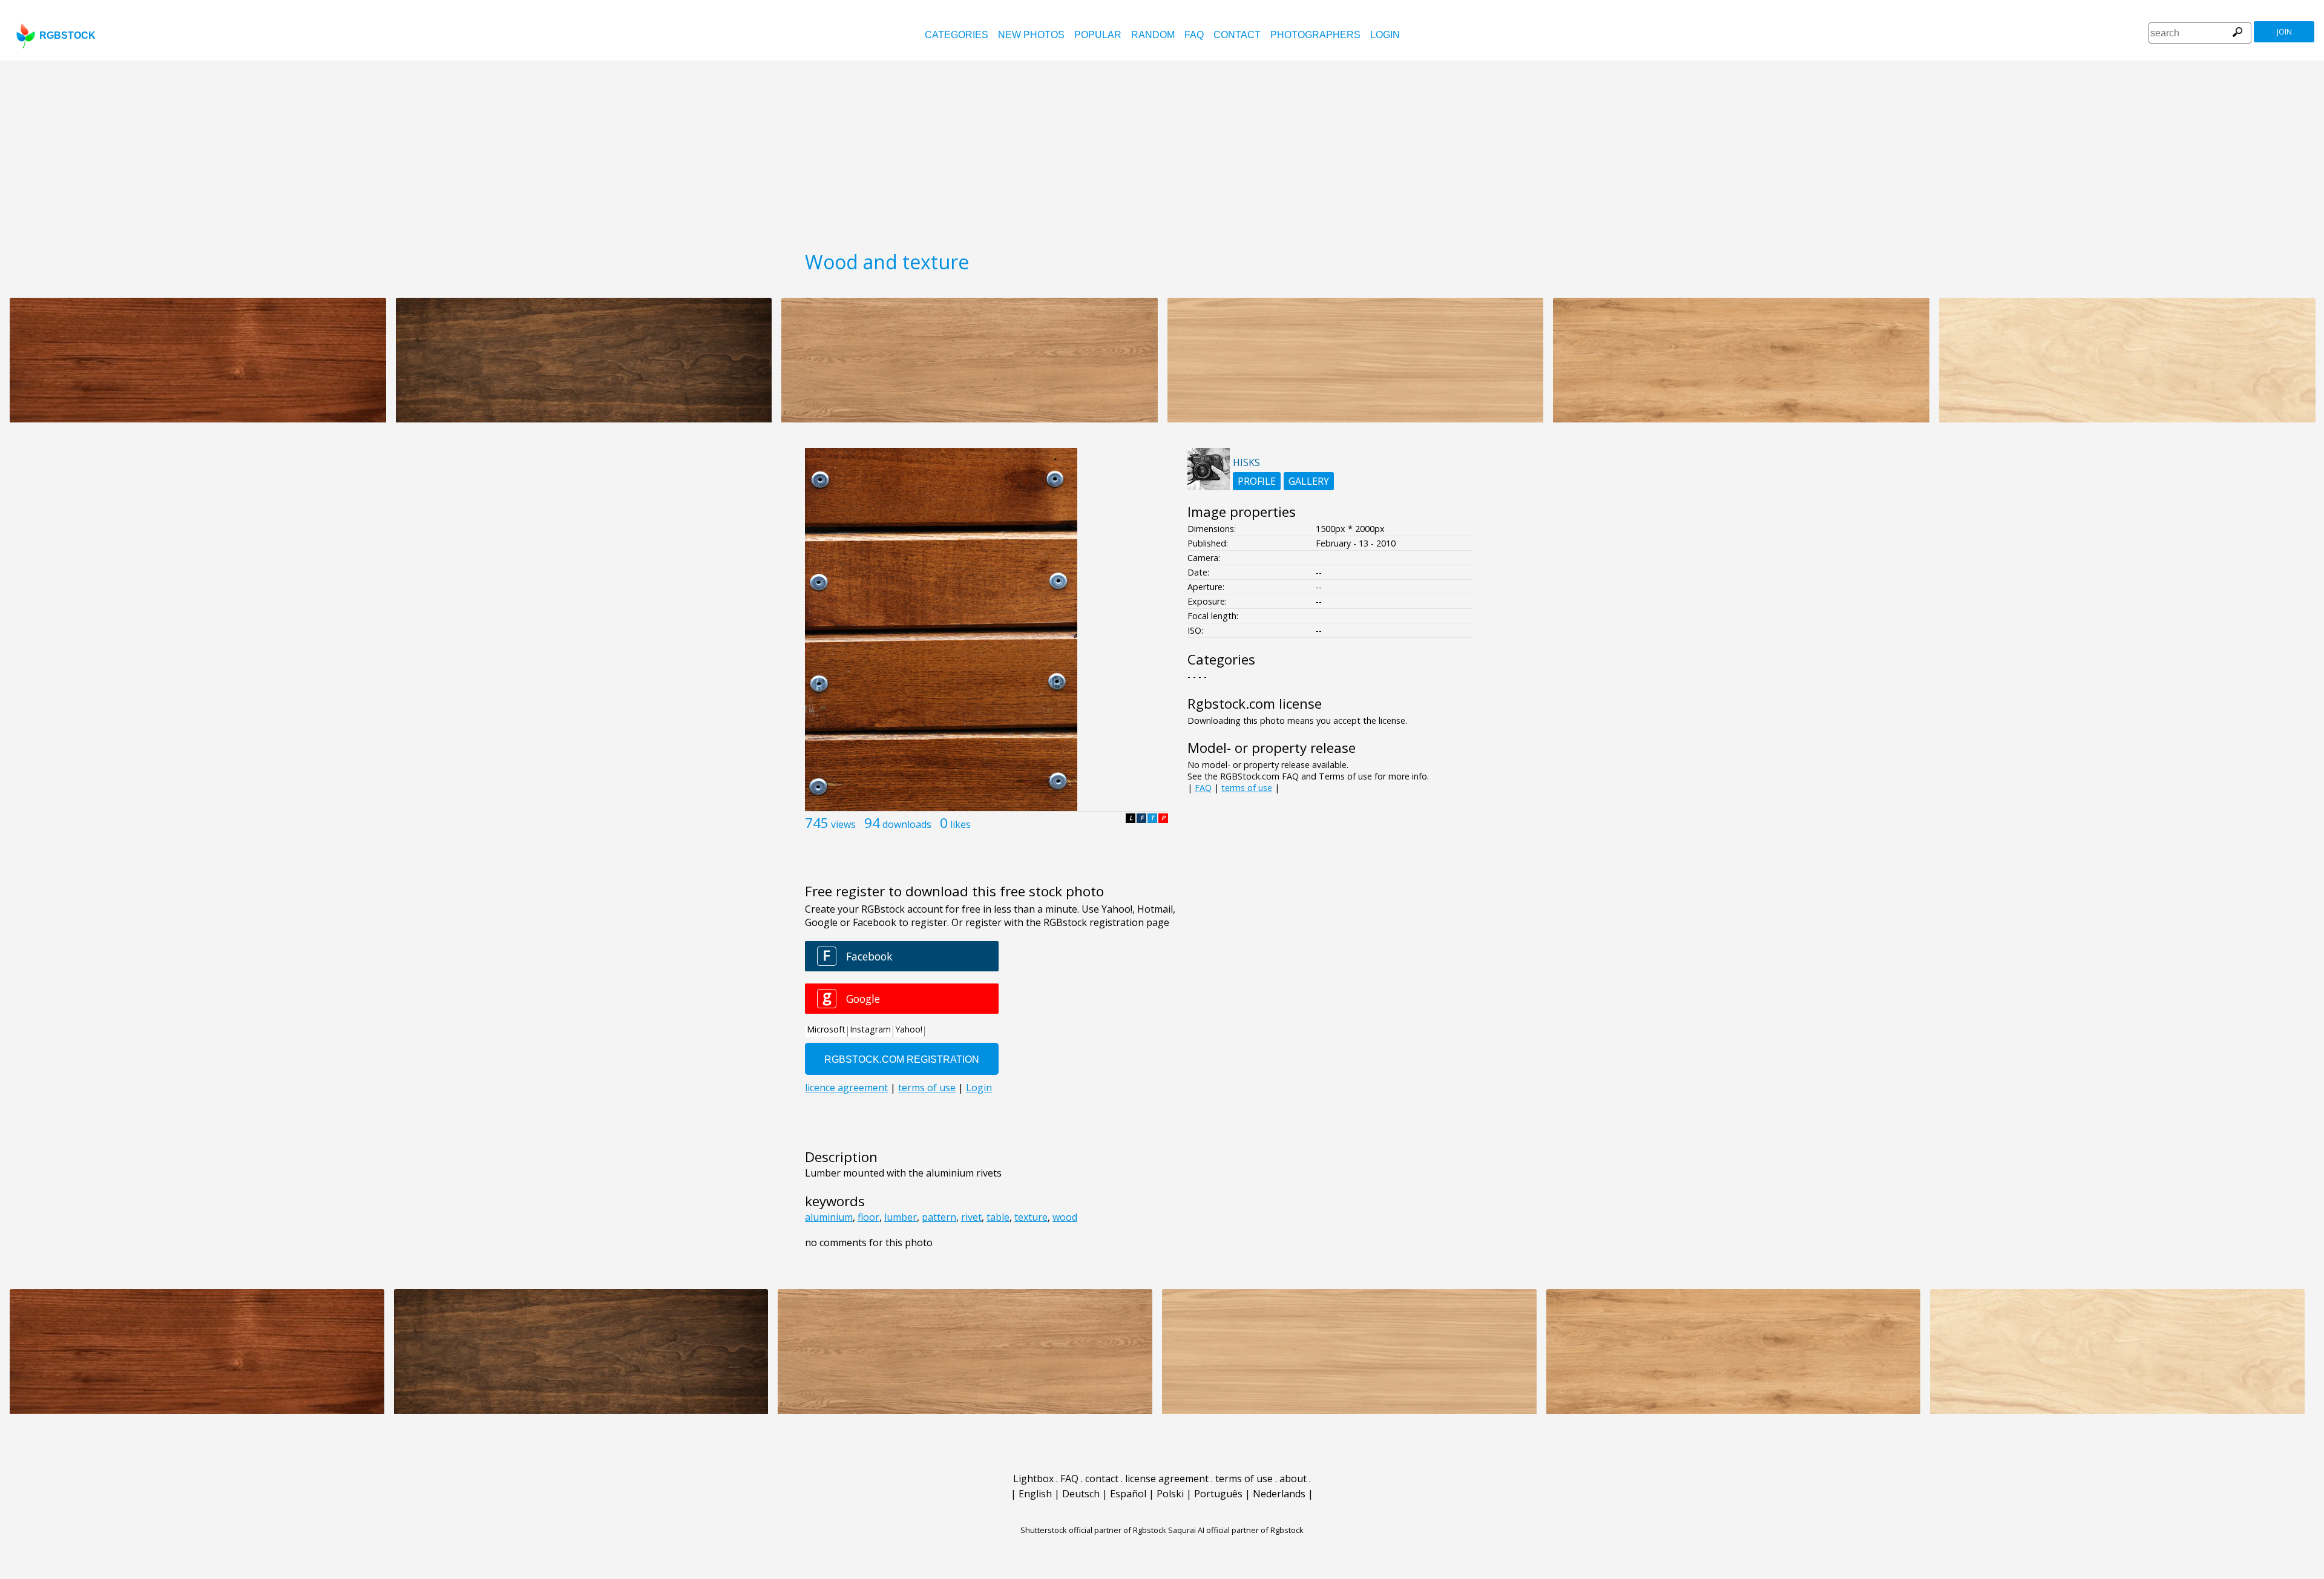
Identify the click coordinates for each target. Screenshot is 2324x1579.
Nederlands (1279, 1494)
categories (957, 35)
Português (1218, 1494)
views (843, 824)
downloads (907, 824)
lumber (901, 1217)
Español (1128, 1494)
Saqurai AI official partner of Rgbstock (1236, 1530)
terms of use (1247, 788)
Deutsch (1081, 1494)
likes (960, 824)
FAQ (1194, 35)
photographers (1315, 35)
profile (1257, 481)
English (1035, 1494)
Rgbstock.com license (1255, 704)
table (998, 1217)
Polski (1170, 1494)
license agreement (1167, 1479)
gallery (1309, 481)
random (1153, 35)
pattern (939, 1217)
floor (868, 1217)
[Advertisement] (1162, 151)
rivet (971, 1217)
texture (1031, 1217)
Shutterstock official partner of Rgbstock (1093, 1530)
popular (1098, 35)
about (1293, 1479)
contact (1237, 35)
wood (1065, 1217)
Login (1385, 35)
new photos (1031, 35)
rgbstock (67, 35)
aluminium (829, 1217)
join (2284, 32)
